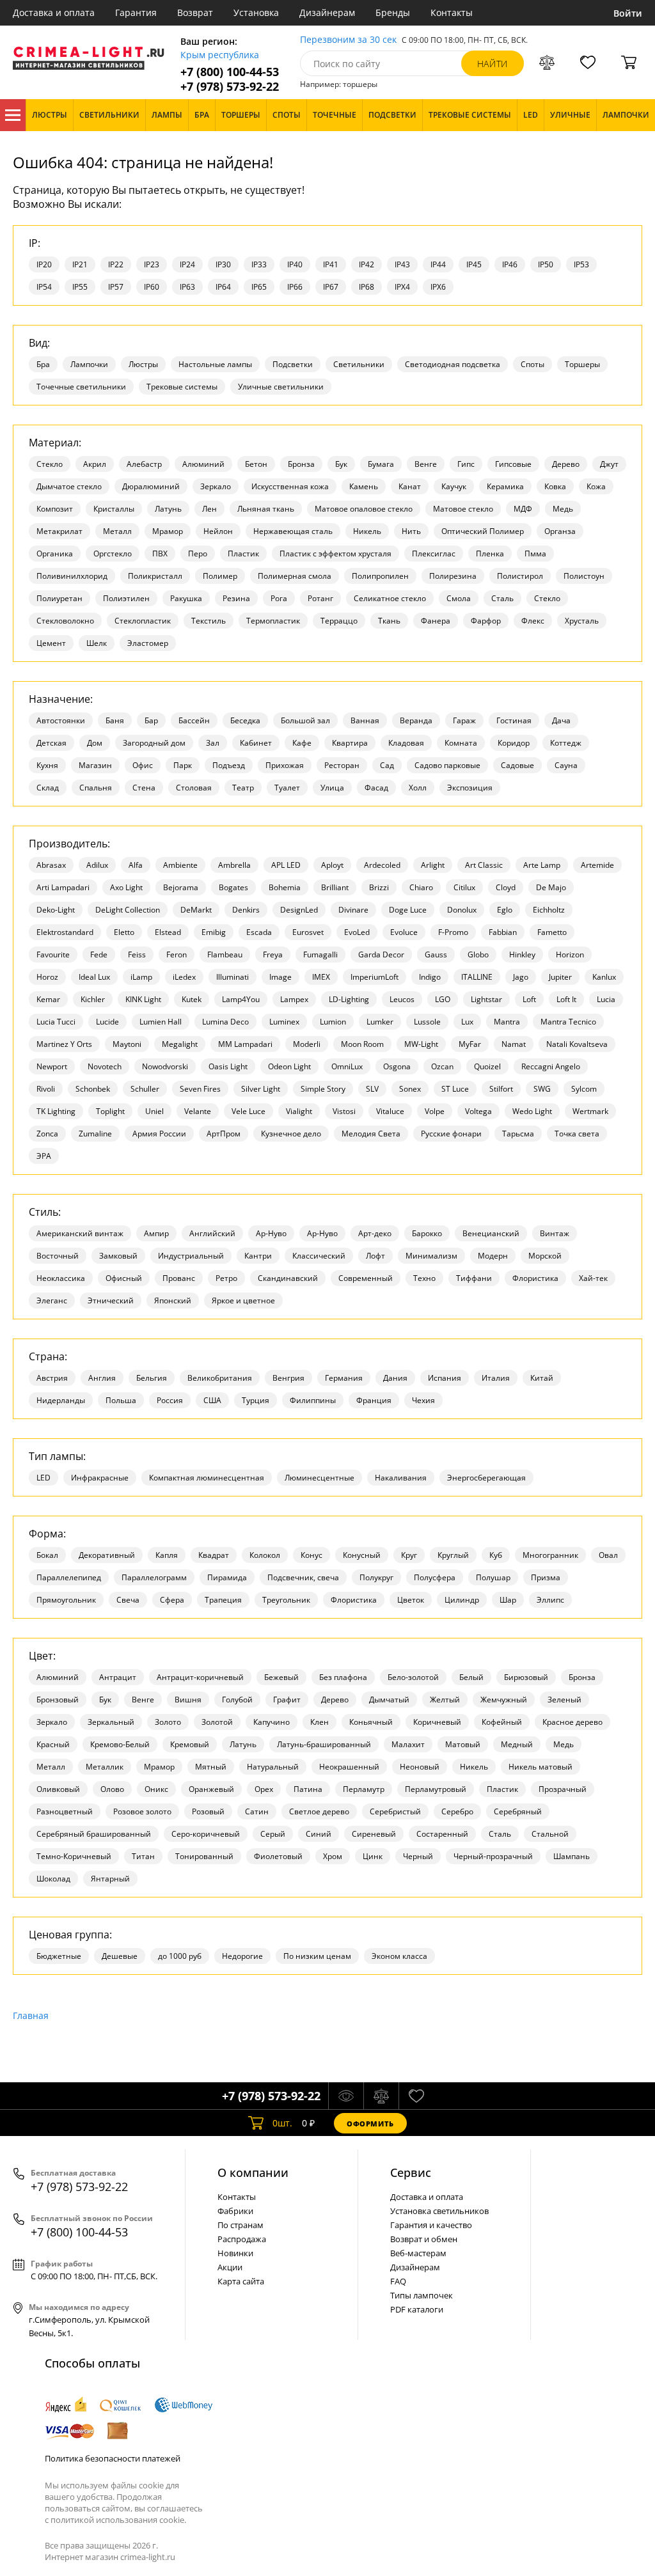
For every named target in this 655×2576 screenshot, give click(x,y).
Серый (273, 1834)
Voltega (478, 1111)
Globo (478, 954)
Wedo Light (532, 1111)
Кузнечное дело (291, 1134)
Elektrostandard (65, 932)
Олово (112, 1789)
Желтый (445, 1700)
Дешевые (120, 1956)
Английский (212, 1233)
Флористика (535, 1278)
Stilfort (501, 1089)
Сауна (566, 765)
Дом (95, 743)
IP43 (402, 264)
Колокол (265, 1555)
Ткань (389, 621)
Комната (461, 743)
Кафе (302, 743)
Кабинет (256, 743)
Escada (259, 932)
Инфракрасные (100, 1478)
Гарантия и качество (431, 2225)
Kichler (93, 999)
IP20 (44, 264)
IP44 (438, 264)
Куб (496, 1555)
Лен (209, 509)
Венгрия (288, 1378)
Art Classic (484, 865)
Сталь (502, 598)
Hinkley (522, 954)
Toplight (110, 1111)
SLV (372, 1089)
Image (280, 977)
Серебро (457, 1811)
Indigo (430, 977)
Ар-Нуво (271, 1233)
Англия (102, 1378)
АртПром (224, 1134)
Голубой (237, 1700)
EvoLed (357, 932)
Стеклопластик (143, 621)
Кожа (596, 486)
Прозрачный (563, 1789)
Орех (264, 1789)
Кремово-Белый (120, 1744)
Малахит (408, 1744)
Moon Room (362, 1044)
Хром (333, 1856)
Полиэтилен (126, 598)
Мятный (211, 1767)
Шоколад (53, 1879)
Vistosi (344, 1111)
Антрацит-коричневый (200, 1677)
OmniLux (347, 1066)
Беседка (245, 720)
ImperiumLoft (375, 977)
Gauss (436, 954)
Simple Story (323, 1089)
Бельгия (152, 1378)
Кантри (258, 1256)
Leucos (402, 999)
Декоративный (107, 1555)
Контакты (452, 12)
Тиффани (474, 1278)
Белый (471, 1677)
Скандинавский (288, 1278)
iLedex (184, 977)
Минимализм (431, 1256)
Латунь (168, 509)
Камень (364, 486)
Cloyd (506, 887)
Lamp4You (241, 999)
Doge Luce (408, 910)
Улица (332, 788)
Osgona (397, 1066)
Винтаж (555, 1233)
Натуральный (273, 1767)
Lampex (294, 999)
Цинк (373, 1856)
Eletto (124, 932)
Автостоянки (61, 720)
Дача (561, 720)
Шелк (97, 643)
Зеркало (216, 486)
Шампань (572, 1856)
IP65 (259, 287)
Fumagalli (320, 954)
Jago (521, 977)
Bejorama (181, 887)
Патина (308, 1789)
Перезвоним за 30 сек (348, 40)
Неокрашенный (349, 1767)
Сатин (257, 1811)
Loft (529, 999)
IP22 (116, 264)
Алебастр (144, 464)
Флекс (533, 621)
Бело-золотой (413, 1677)
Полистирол (520, 576)
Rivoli (46, 1089)
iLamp (141, 977)
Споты (533, 364)
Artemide (597, 865)
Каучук (454, 486)
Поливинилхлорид (72, 576)
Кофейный (502, 1722)
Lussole (427, 1022)
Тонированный (204, 1856)
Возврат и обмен (424, 2239)
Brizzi (379, 887)
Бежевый (281, 1677)
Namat (514, 1044)
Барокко (427, 1233)
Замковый (118, 1256)
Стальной (550, 1834)
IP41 (331, 264)
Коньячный (371, 1722)
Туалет (287, 788)
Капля (167, 1555)
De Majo (551, 887)
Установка (256, 12)
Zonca (47, 1134)
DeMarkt (196, 910)
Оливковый (58, 1789)
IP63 (187, 287)
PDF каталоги (417, 2309)
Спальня (96, 788)
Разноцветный (65, 1811)
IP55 (80, 287)
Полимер (220, 576)
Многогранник (550, 1555)
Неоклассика (61, 1278)
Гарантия (136, 12)
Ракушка (186, 598)
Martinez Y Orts (64, 1044)
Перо (198, 554)
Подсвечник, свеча (303, 1577)
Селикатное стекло (390, 598)
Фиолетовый (278, 1856)
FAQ (398, 2281)
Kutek (192, 999)
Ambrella (234, 865)
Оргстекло (113, 554)
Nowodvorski (165, 1066)
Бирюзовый (526, 1677)
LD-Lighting (349, 999)
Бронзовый (58, 1700)
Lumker (380, 1022)
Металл (117, 531)
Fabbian (503, 932)
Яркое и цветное (243, 1300)
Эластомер (148, 643)
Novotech (105, 1066)
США (212, 1400)
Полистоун (584, 576)
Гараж (464, 720)
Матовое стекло (463, 509)
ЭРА (44, 1156)
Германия (344, 1378)
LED (43, 1478)
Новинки (235, 2253)
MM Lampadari (245, 1044)
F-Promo (453, 932)
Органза (560, 531)
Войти (628, 13)
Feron (177, 954)
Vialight (299, 1111)
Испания (445, 1378)
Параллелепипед (69, 1577)
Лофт (375, 1256)
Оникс (156, 1789)
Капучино (272, 1722)
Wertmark (590, 1111)
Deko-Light (56, 910)
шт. (282, 2123)
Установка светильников (439, 2211)
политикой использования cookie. (118, 2520)
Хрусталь (582, 621)
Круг (409, 1555)
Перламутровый (436, 1789)
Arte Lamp (542, 865)
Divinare (353, 910)
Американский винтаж (80, 1233)
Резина (236, 598)
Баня (115, 720)
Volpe (435, 1111)
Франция (374, 1400)
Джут (609, 464)
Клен (320, 1722)
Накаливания (401, 1478)
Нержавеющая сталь (293, 531)
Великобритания (220, 1378)
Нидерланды (61, 1400)
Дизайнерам (327, 12)
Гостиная (514, 720)
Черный (418, 1856)
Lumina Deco (225, 1022)
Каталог (13, 115)
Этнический (111, 1300)
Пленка (490, 554)
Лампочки (89, 364)
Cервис (411, 2172)
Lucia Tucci (56, 1022)
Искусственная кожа (290, 486)
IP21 (80, 264)
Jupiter (560, 977)
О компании (253, 2172)
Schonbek (93, 1089)
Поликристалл (155, 576)
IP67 (331, 287)
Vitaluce (390, 1111)
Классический (319, 1256)
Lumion (333, 1022)
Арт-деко (375, 1233)
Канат (410, 486)
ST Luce (455, 1089)
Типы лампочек (422, 2295)
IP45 (474, 264)
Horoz (47, 977)
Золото (168, 1722)
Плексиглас (434, 554)
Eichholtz (549, 910)
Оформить (370, 2124)
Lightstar (486, 999)
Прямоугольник (66, 1600)
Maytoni (127, 1044)
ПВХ (160, 554)
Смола (459, 598)
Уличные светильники (281, 387)
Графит (287, 1700)
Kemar (48, 999)
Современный (366, 1278)
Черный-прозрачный (493, 1856)
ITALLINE (477, 977)
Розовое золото (142, 1811)
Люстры (143, 364)
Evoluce (404, 932)
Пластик (243, 554)
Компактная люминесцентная (207, 1478)
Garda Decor (381, 954)
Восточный (58, 1256)
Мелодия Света (371, 1134)
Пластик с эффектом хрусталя (335, 554)
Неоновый (420, 1767)
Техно (424, 1278)
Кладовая (406, 743)
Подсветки (293, 364)
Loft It (566, 999)
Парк (183, 765)
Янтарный (110, 1879)
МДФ (523, 509)
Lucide (107, 1022)
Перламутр (364, 1789)
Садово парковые (447, 765)
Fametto (552, 932)
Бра (43, 364)
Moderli (307, 1044)
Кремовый (190, 1744)
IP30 (223, 264)
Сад (387, 765)
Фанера (436, 621)
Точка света (577, 1134)
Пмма (535, 554)
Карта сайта (241, 2281)
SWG (542, 1089)
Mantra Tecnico (568, 1022)
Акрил (95, 464)
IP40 (295, 264)
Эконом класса (399, 1956)
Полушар (493, 1577)
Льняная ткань (266, 509)
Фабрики (235, 2211)
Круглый (453, 1555)
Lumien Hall (161, 1022)
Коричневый (437, 1722)
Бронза (301, 464)
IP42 (367, 264)
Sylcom (584, 1089)
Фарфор (486, 621)
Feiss (137, 954)
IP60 (152, 287)
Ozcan (442, 1066)
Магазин (95, 765)
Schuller (145, 1089)
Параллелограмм (154, 1577)
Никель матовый (541, 1767)
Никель (367, 531)
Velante (198, 1111)
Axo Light (126, 887)
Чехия (423, 1400)
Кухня (47, 765)
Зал (213, 743)
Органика (55, 554)
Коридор (514, 743)
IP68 (367, 287)
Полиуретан (59, 598)
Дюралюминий (151, 486)
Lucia (606, 999)
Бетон (256, 464)
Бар (151, 720)
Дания (395, 1378)
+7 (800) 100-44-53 (230, 72)
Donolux (462, 910)
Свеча (128, 1600)
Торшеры (582, 364)
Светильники (359, 364)
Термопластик (273, 621)
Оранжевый (211, 1789)
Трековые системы (182, 387)
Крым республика (220, 55)
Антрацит (118, 1677)
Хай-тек (593, 1278)
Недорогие (242, 1956)
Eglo (505, 910)
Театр (243, 788)
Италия (496, 1378)
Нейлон (218, 531)
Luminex (284, 1022)
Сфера (172, 1600)
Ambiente (180, 865)
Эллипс (550, 1600)
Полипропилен (380, 576)
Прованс (179, 1278)
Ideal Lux (94, 977)
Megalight (180, 1044)
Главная (31, 2015)
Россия (170, 1400)
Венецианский (491, 1233)
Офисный (124, 1278)
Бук (341, 464)
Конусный (362, 1555)
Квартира (350, 743)
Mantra (507, 1022)
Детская (51, 743)
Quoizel (487, 1066)
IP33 (259, 264)
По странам (241, 2225)
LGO (443, 999)
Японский (173, 1300)
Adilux (97, 865)
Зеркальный (111, 1722)
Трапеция (223, 1600)
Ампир (156, 1233)
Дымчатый (389, 1700)
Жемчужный (504, 1700)
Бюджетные (59, 1956)
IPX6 (438, 287)
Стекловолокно (65, 621)
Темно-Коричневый (74, 1856)
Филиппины (313, 1400)
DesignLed (299, 910)
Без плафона (343, 1677)
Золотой (217, 1722)
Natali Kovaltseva (577, 1044)
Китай (542, 1378)
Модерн (493, 1256)
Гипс (466, 464)
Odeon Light (289, 1066)
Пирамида (227, 1577)
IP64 (223, 287)
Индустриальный (191, 1256)
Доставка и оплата (54, 12)
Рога (279, 598)
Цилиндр (462, 1600)
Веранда (416, 720)
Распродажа (242, 2239)
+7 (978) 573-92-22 (230, 87)
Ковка (555, 486)
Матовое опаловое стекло (364, 509)
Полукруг (376, 1577)
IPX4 (402, 287)
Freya (273, 954)
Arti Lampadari (63, 887)
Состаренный (442, 1834)
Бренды (393, 12)
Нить (411, 531)
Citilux (464, 887)
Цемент (51, 643)
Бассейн (194, 720)
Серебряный (518, 1811)
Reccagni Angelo (551, 1066)
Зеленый (564, 1700)
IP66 (295, 287)
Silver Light (261, 1089)
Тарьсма (518, 1134)
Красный (53, 1744)
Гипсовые (513, 464)
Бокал (47, 1555)
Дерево (566, 464)
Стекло (547, 598)
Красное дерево (572, 1722)
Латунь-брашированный (324, 1744)
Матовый (463, 1744)
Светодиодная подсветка (453, 364)
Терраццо (339, 621)
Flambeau (225, 954)
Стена (144, 788)
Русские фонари (451, 1134)
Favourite (53, 954)
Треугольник (286, 1600)
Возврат (195, 12)
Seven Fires (200, 1089)
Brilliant (335, 887)
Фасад (376, 788)
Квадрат (214, 1555)
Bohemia (285, 887)
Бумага (381, 464)
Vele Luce (249, 1111)
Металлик (105, 1767)
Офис (143, 765)
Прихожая (285, 765)
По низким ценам (317, 1956)
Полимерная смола (295, 576)
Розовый (208, 1811)
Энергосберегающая (486, 1478)
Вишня (188, 1700)
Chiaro (421, 887)
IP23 (152, 264)
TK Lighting (56, 1111)
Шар (508, 1600)
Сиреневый (374, 1834)
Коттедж (566, 743)
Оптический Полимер (483, 531)
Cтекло (50, 464)
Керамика (505, 486)
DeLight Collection (128, 910)
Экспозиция (470, 788)
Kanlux (604, 977)
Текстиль (209, 621)
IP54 (44, 287)
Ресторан (342, 765)
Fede (99, 954)
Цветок (411, 1600)
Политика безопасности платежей (113, 2458)
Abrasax (51, 865)
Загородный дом (154, 743)
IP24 (187, 264)
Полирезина (453, 576)
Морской (545, 1256)
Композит (55, 509)
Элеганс (52, 1300)
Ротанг (320, 598)
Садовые (517, 765)
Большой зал (305, 720)
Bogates (233, 887)
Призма (546, 1577)
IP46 (510, 264)
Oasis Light (228, 1066)
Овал (608, 1555)
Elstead (168, 932)
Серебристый (395, 1811)
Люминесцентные (320, 1478)
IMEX (321, 977)
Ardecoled (382, 865)
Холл (418, 788)
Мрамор (168, 531)
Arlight (433, 865)
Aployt (332, 865)
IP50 (546, 264)
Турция (256, 1400)
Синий (319, 1834)
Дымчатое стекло (69, 486)
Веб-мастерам (418, 2253)
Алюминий (203, 464)
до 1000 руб (180, 1956)
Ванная (365, 720)
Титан (143, 1856)
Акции (230, 2267)
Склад (48, 788)
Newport (52, 1066)
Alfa (136, 865)
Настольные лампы (215, 364)
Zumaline (95, 1134)
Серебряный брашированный (94, 1834)
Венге (426, 464)
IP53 (581, 264)
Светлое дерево (319, 1811)
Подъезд (229, 765)
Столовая (194, 788)
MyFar (470, 1044)
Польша (121, 1400)
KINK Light (143, 999)
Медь (563, 509)
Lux (467, 1022)
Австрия (52, 1378)
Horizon (570, 954)
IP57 (116, 287)
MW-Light (421, 1044)
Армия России (159, 1134)
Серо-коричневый (206, 1834)
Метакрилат (59, 531)
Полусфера (435, 1577)
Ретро (226, 1278)
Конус (312, 1555)
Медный (517, 1744)
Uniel (154, 1111)
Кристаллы (114, 509)
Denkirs (246, 910)
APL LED (286, 865)
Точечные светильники (81, 387)
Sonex (410, 1089)
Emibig (214, 932)
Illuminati (233, 977)
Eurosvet (308, 932)
